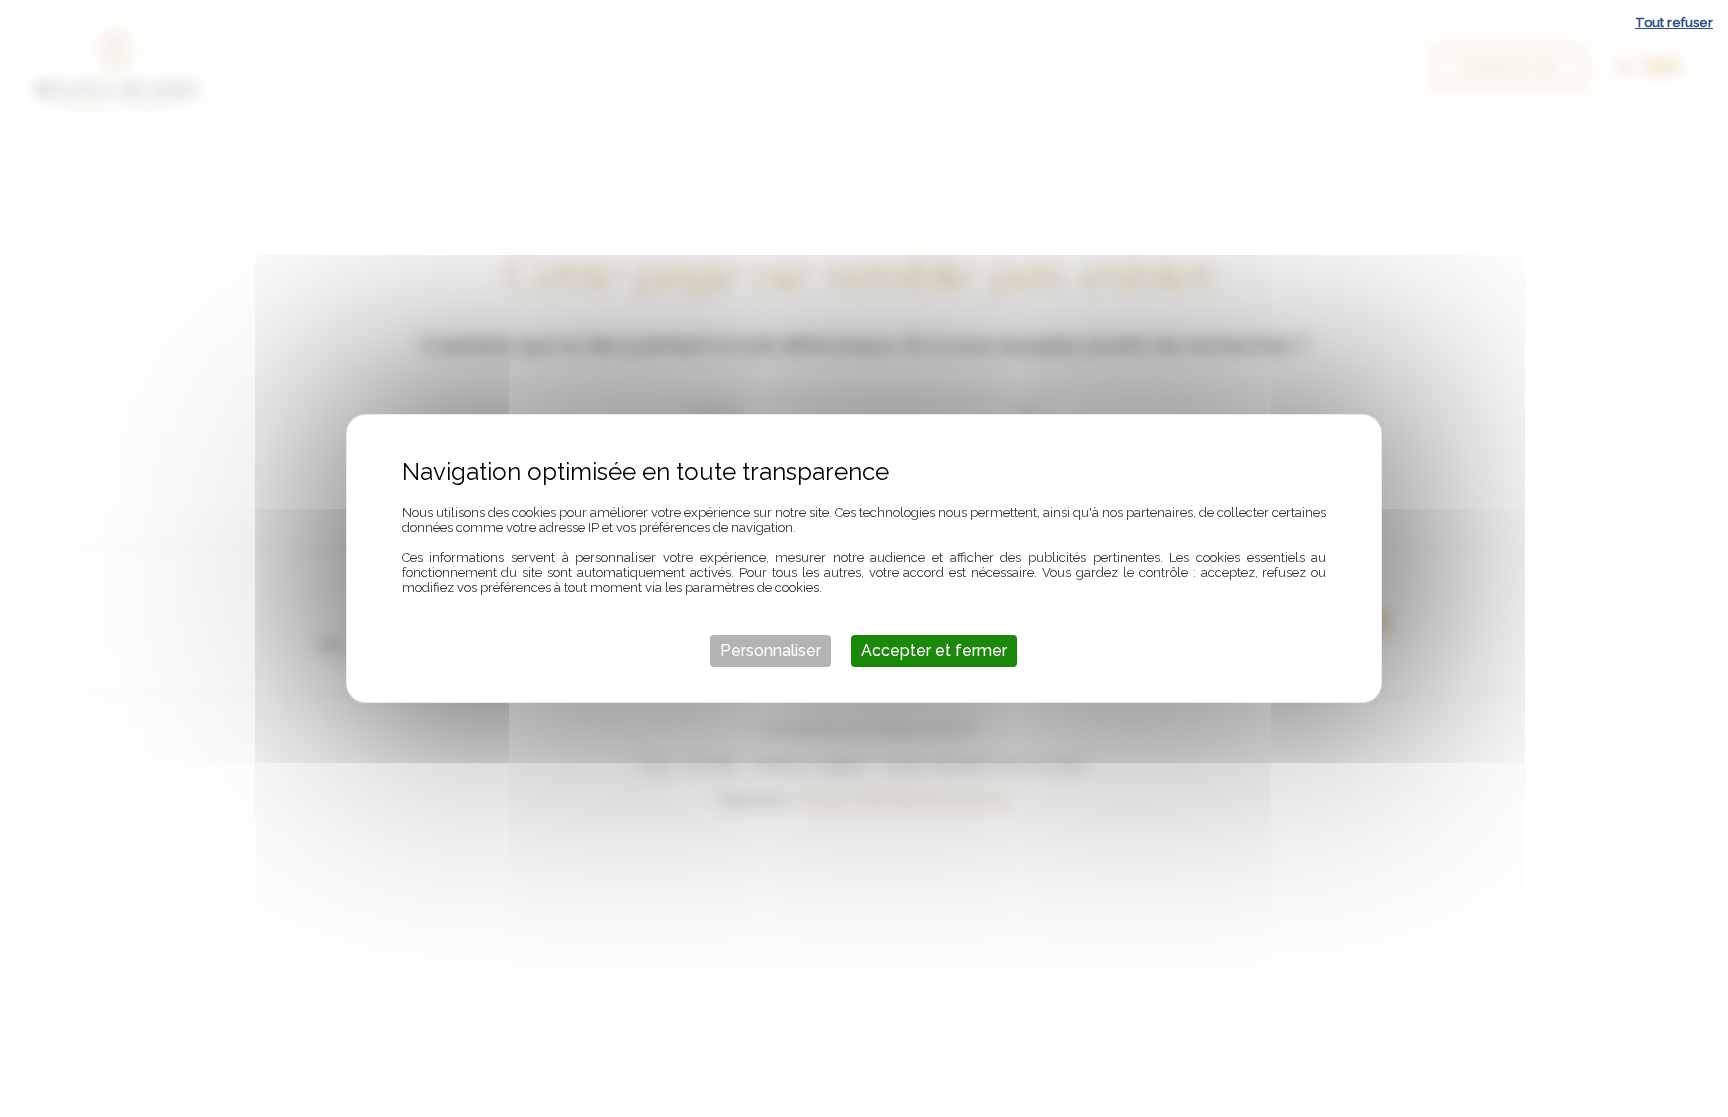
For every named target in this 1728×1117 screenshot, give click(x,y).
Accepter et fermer (934, 650)
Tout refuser (1674, 22)
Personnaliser (770, 650)
